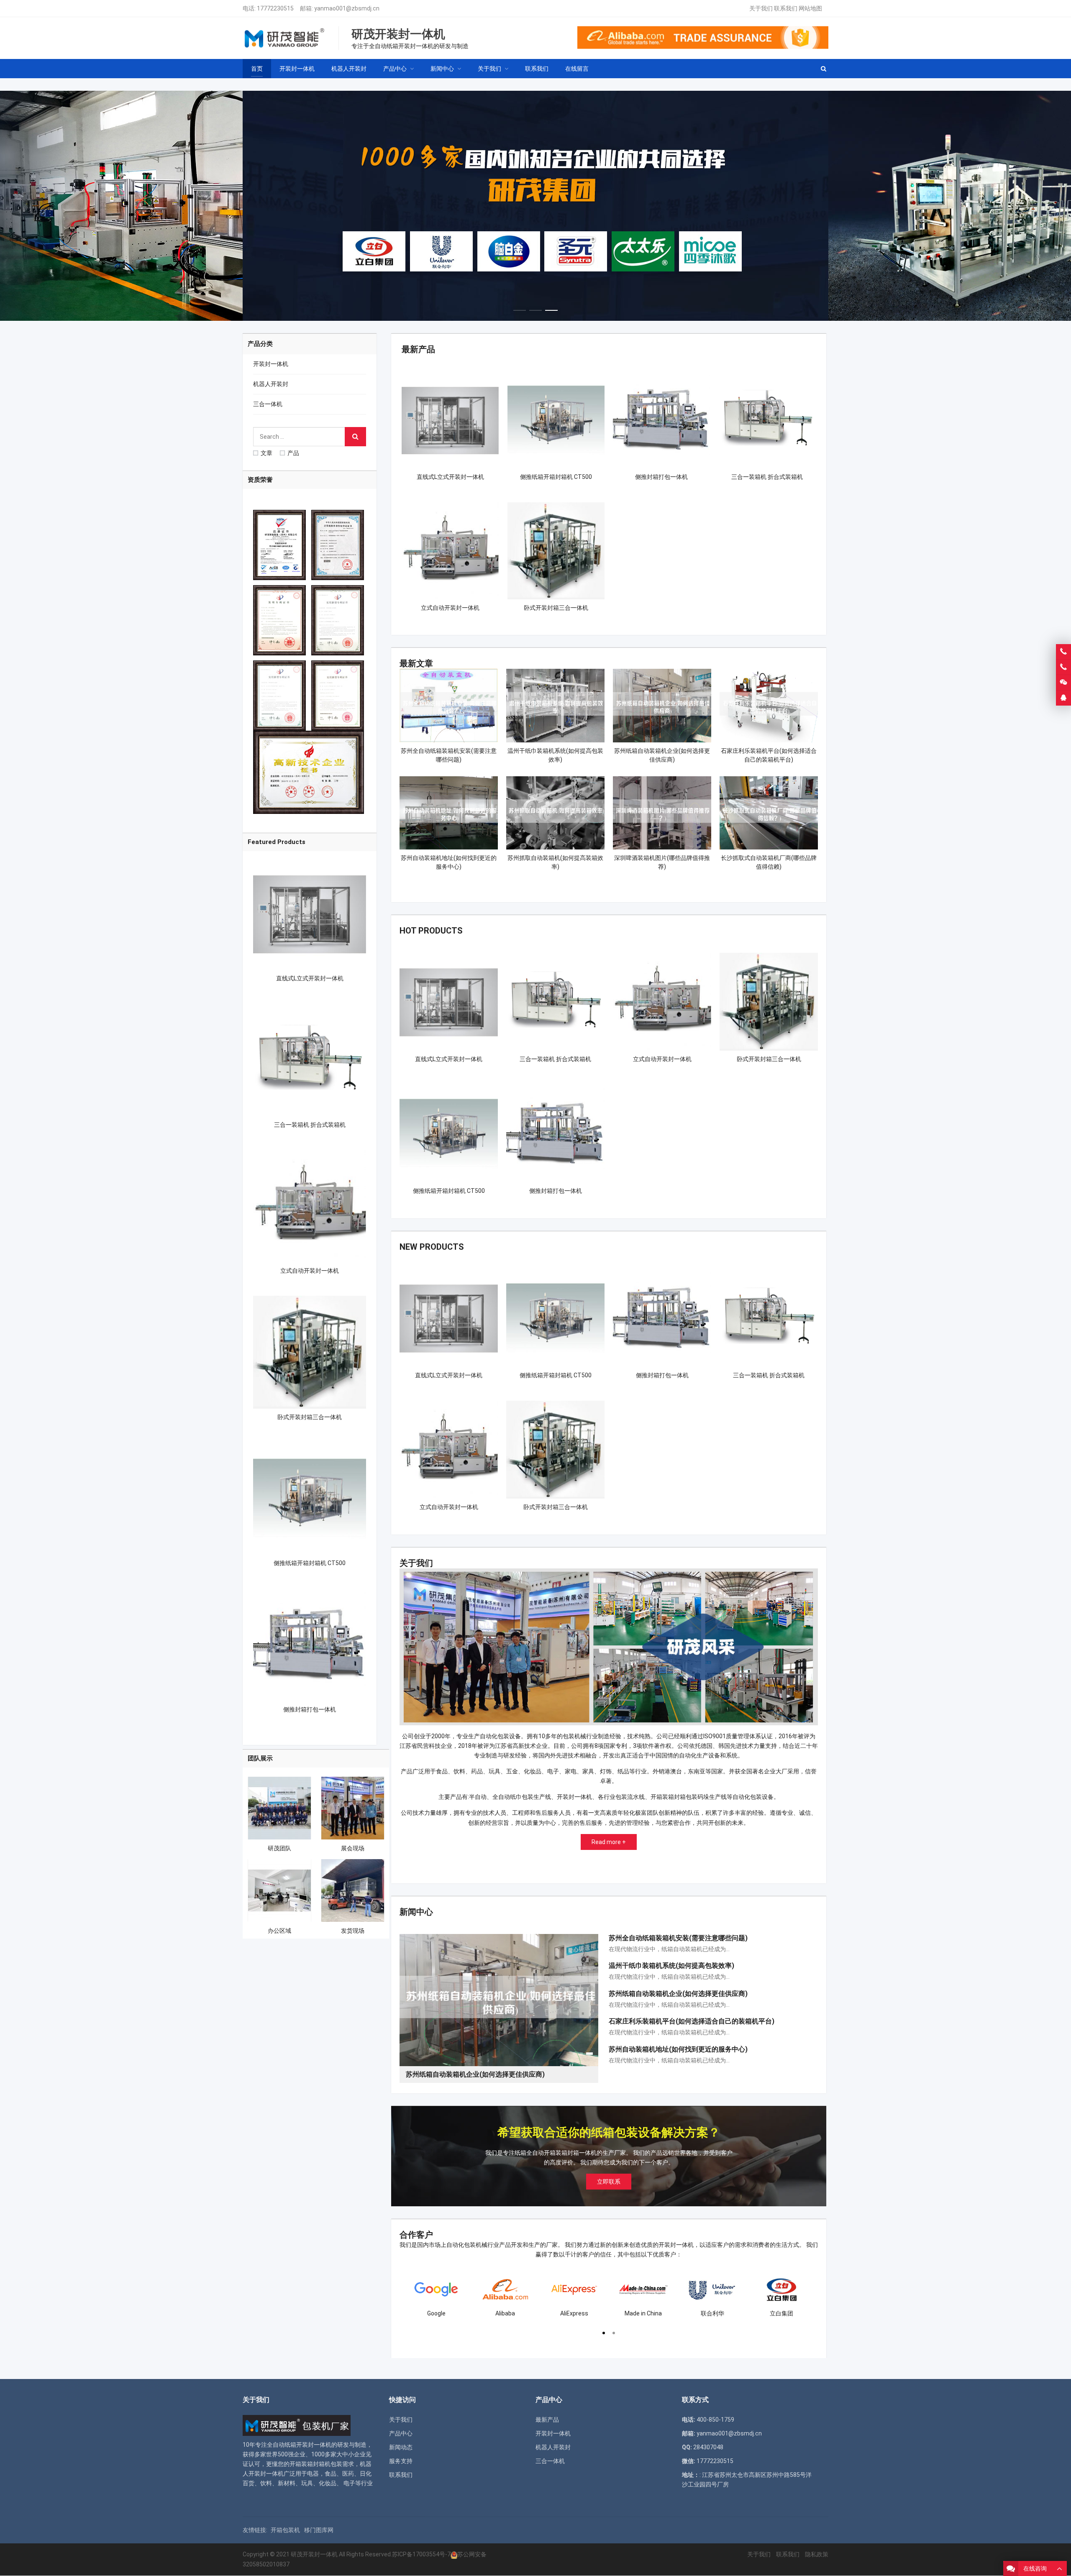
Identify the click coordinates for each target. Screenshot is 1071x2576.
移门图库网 (319, 2530)
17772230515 (275, 8)
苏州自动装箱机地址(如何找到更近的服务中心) (678, 2049)
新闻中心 (416, 1912)
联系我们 (786, 8)
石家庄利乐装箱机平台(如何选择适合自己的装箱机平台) (692, 2021)
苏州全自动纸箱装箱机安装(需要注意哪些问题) (678, 1938)
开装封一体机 (271, 364)
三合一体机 (268, 404)
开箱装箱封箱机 (310, 2464)
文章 (266, 453)
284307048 (708, 2447)
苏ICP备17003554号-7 (421, 2554)
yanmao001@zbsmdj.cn (347, 8)
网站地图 (810, 8)
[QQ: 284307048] (1063, 698)
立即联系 (609, 2182)
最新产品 (418, 349)
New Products (432, 1247)
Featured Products (277, 842)
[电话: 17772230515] (1063, 667)
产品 (293, 453)
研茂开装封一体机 (314, 2554)
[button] (520, 308)
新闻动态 (401, 2447)
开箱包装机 (285, 2530)
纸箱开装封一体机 (308, 2445)
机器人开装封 (271, 384)
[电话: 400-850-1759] (1063, 652)
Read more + (609, 1842)
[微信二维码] (1063, 683)
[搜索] (355, 437)
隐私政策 (817, 2554)
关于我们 (761, 8)
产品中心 (401, 2433)
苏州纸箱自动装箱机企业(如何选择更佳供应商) (678, 1994)
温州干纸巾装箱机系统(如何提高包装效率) (671, 1966)
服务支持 (401, 2461)
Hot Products (431, 931)
